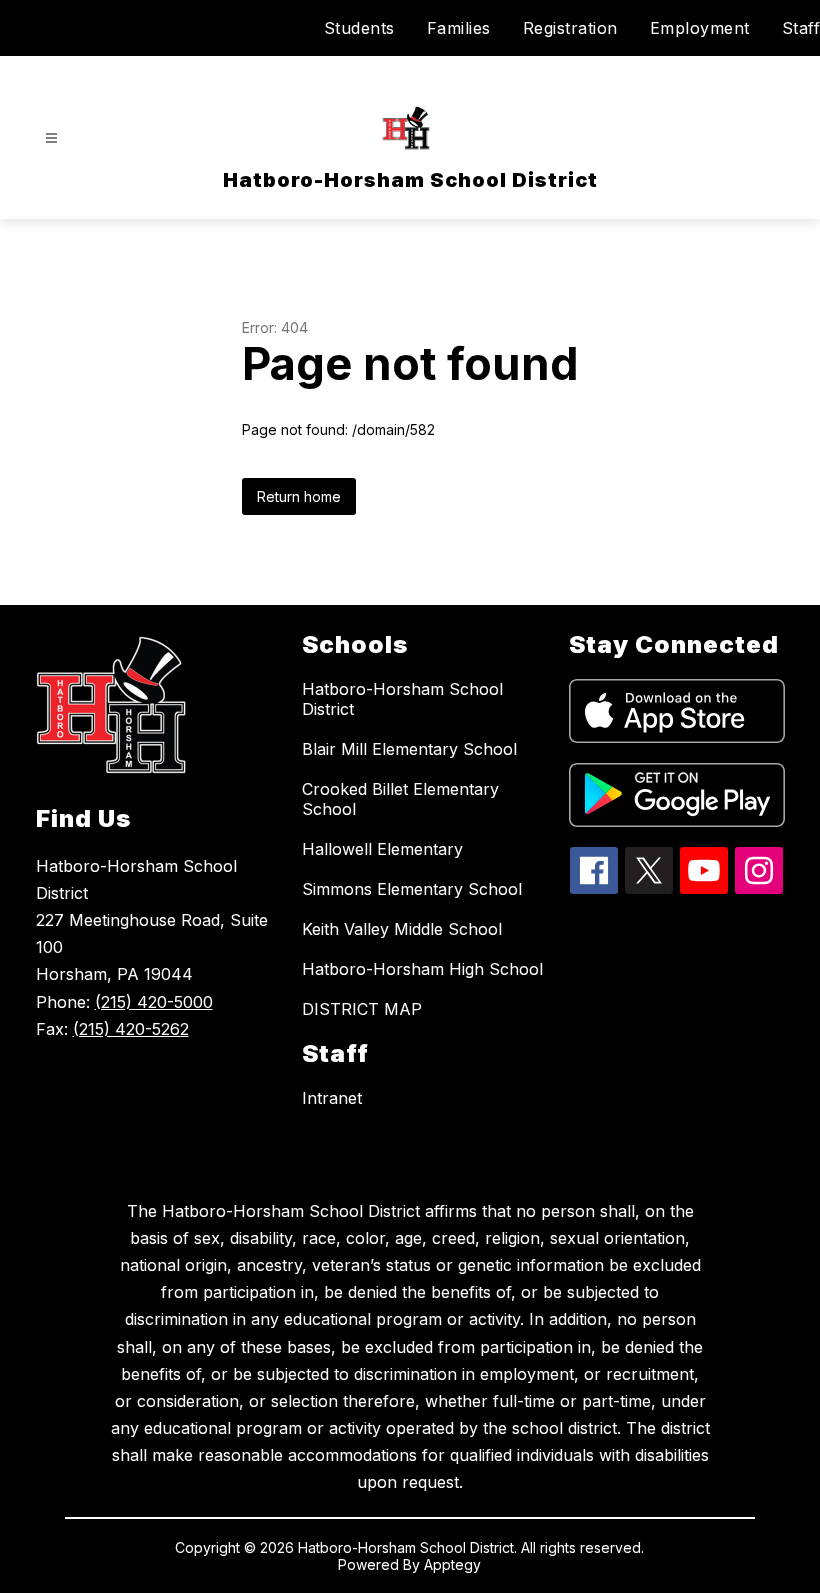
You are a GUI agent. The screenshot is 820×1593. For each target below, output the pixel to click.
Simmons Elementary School (412, 889)
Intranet (332, 1098)
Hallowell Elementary (382, 849)
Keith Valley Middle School (402, 929)
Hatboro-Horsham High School (422, 969)
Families (459, 28)
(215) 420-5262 (131, 1029)
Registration (570, 28)
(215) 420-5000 (154, 1002)
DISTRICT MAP (362, 1009)
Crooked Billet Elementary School (400, 799)
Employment (700, 28)
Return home (299, 496)
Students (359, 28)
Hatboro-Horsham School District (402, 699)
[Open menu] (51, 138)
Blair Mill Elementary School (409, 749)
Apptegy (452, 1564)
